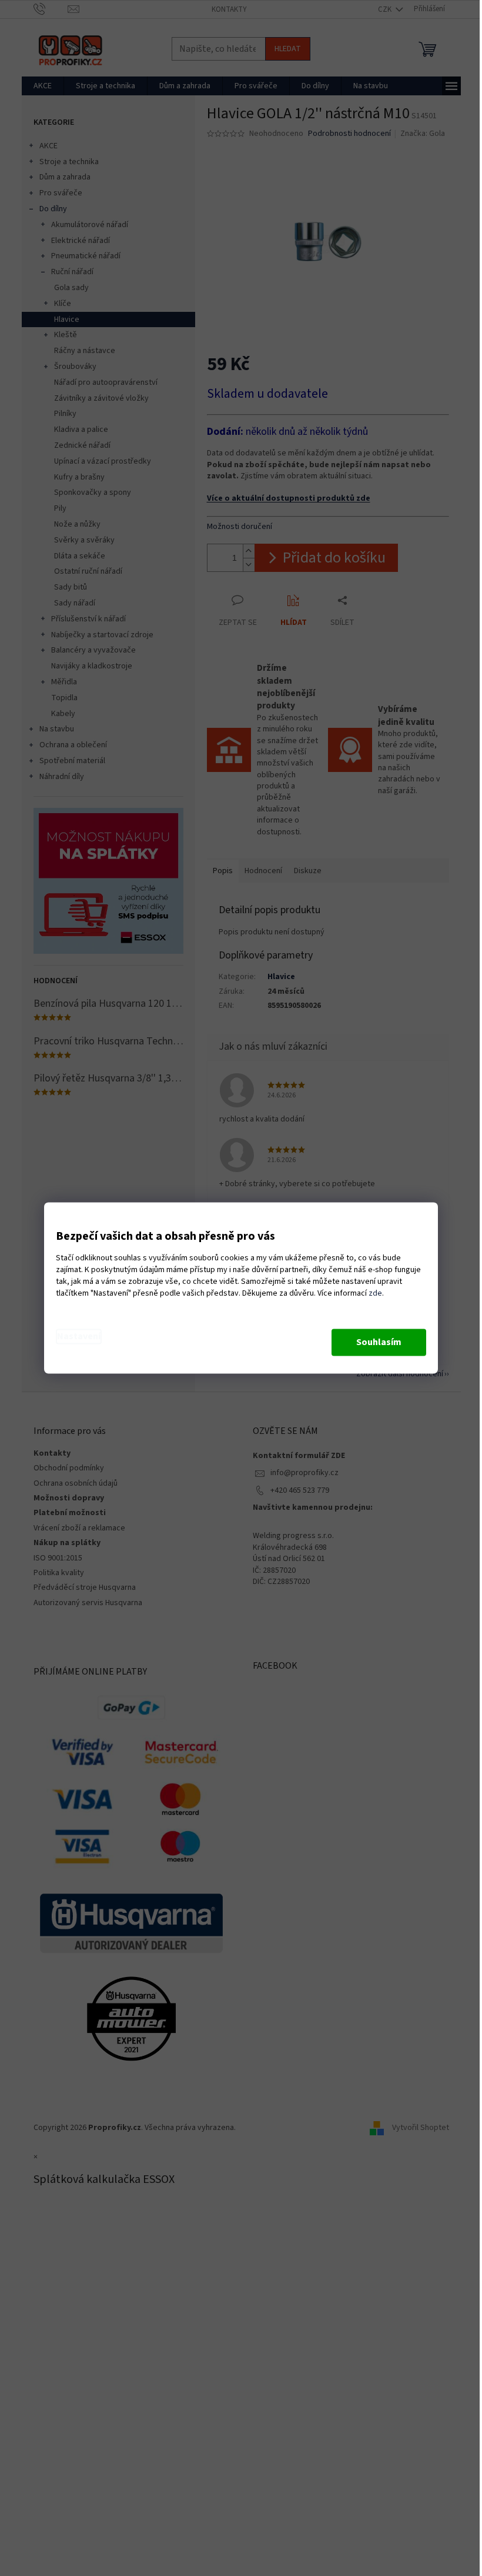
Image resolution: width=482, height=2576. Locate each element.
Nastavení (79, 1337)
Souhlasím (379, 1343)
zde (375, 1294)
